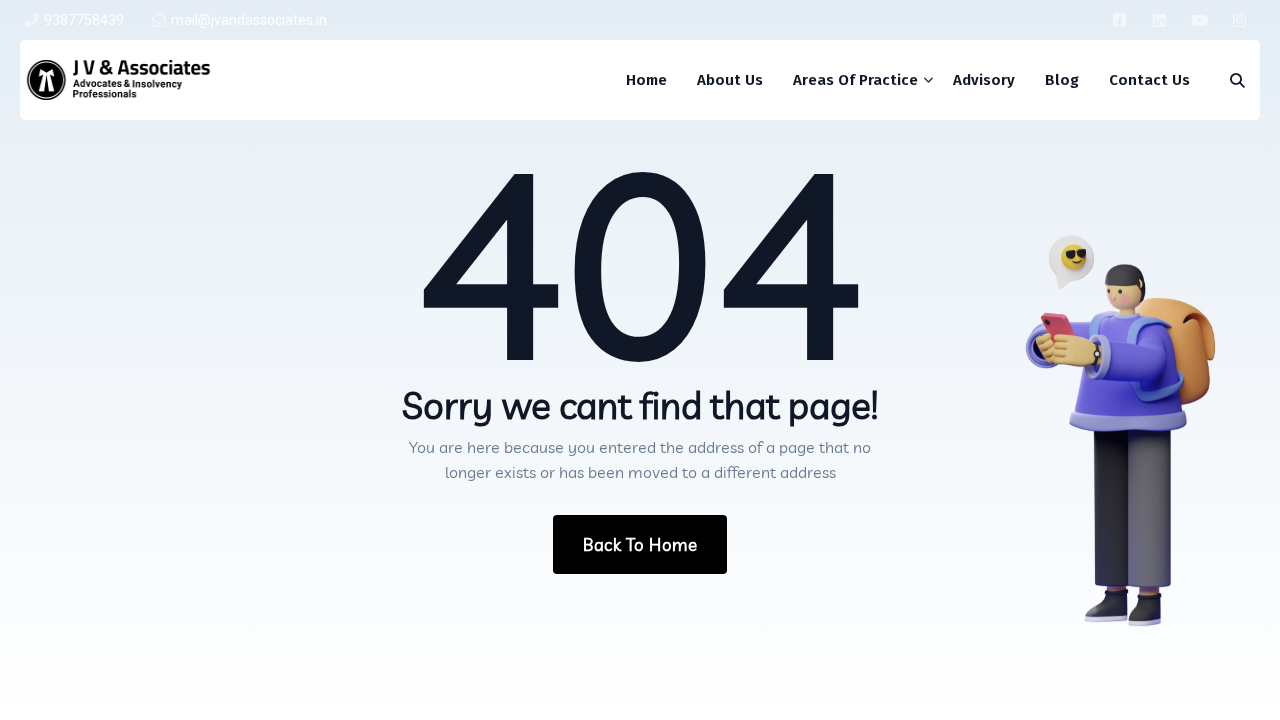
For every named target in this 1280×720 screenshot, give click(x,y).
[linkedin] (1160, 20)
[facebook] (1120, 20)
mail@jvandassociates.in (249, 20)
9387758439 (84, 20)
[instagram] (1240, 20)
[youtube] (1200, 20)
